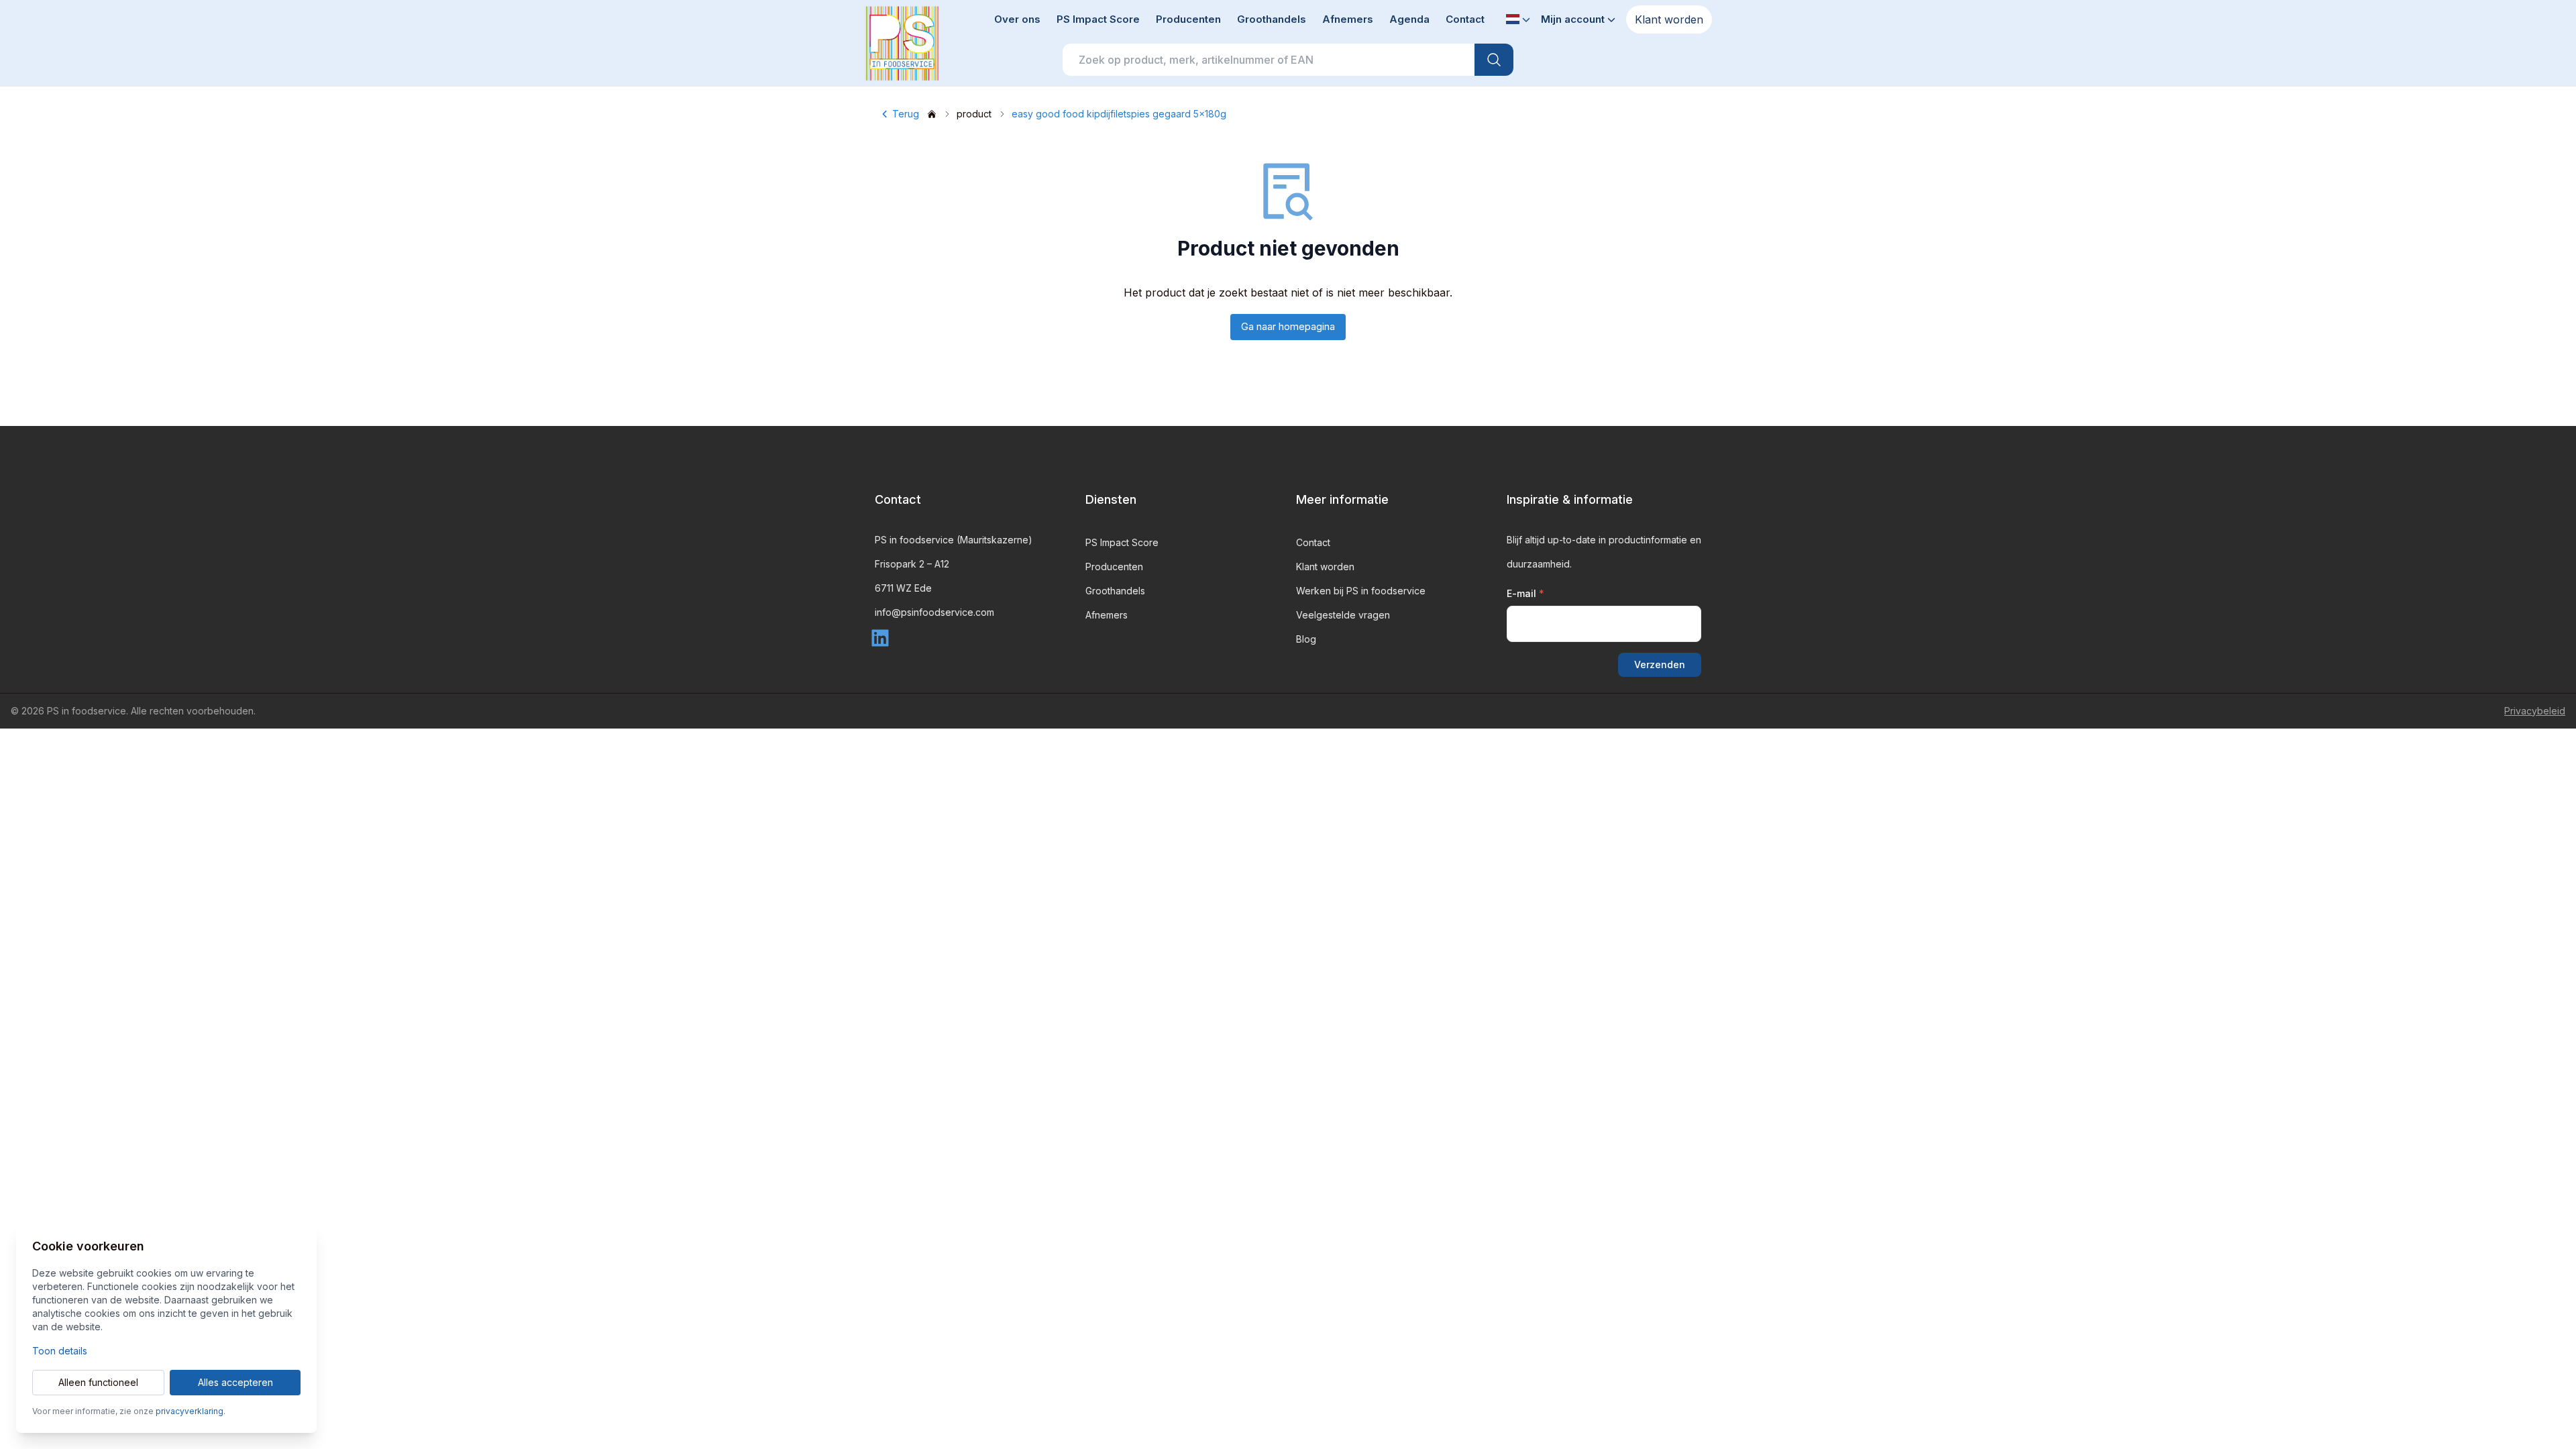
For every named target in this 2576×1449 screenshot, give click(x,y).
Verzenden (1660, 664)
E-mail (1525, 593)
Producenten (1188, 19)
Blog (1306, 639)
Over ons (1017, 19)
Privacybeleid (2535, 711)
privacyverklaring (190, 1411)
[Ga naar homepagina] (932, 114)
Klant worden (1669, 19)
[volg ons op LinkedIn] (883, 637)
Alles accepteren (235, 1382)
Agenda (1409, 19)
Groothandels (1272, 19)
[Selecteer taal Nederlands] (1518, 20)
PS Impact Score (1098, 19)
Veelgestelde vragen (1343, 615)
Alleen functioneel (98, 1382)
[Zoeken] (1494, 60)
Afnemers (1348, 19)
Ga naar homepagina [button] (1288, 326)
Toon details (60, 1351)
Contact (1465, 19)
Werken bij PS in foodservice (1361, 591)
